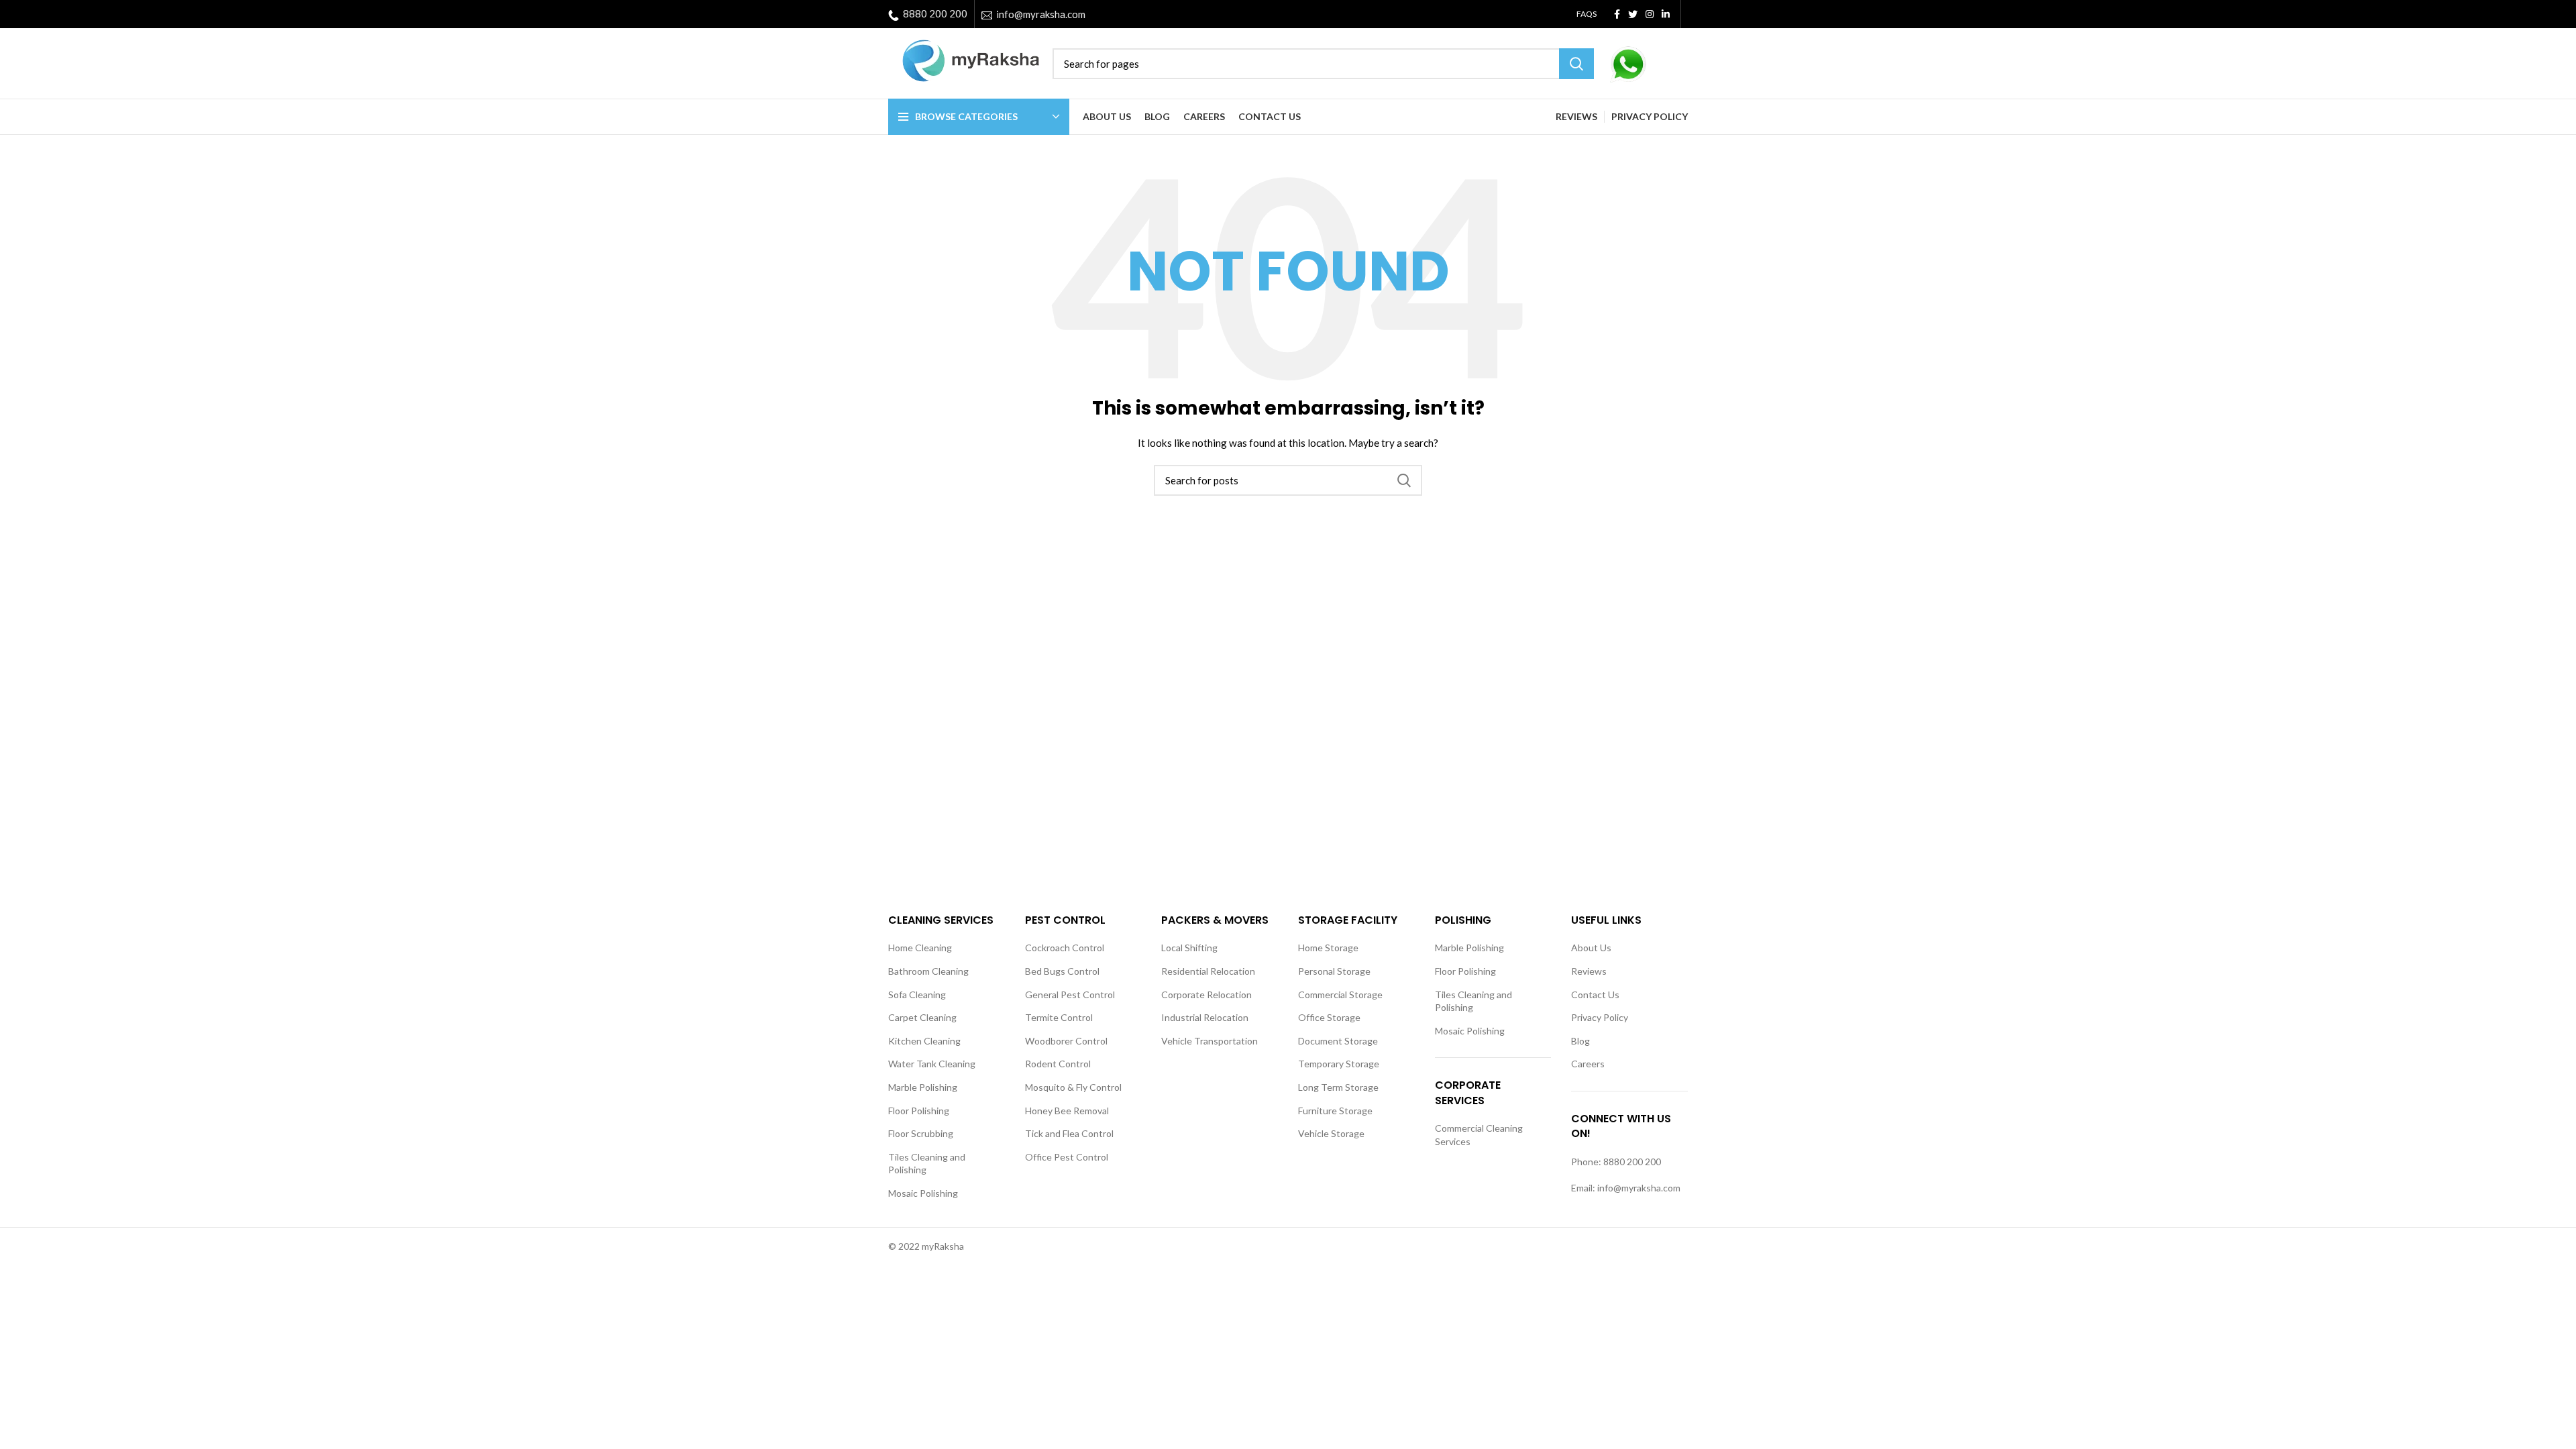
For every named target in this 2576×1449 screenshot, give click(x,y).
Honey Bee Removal (1067, 1111)
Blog (1580, 1041)
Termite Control (1059, 1017)
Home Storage (1328, 948)
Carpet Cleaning (922, 1017)
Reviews (1589, 971)
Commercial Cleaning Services (1479, 1135)
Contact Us (1595, 995)
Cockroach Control (1065, 948)
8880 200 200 (935, 13)
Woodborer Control (1066, 1041)
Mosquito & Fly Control (1073, 1087)
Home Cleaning (920, 948)
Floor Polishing (919, 1111)
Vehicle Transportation (1210, 1041)
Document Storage (1338, 1041)
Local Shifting (1189, 948)
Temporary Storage (1339, 1064)
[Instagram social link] (1650, 14)
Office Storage (1329, 1017)
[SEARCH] (1576, 64)
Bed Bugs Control (1062, 971)
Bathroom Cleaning (928, 971)
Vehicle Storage (1331, 1133)
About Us (1591, 948)
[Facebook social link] (1617, 14)
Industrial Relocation (1205, 1017)
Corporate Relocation (1206, 995)
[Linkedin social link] (1666, 14)
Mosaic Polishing (923, 1193)
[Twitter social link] (1633, 14)
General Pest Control (1070, 995)
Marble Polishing (923, 1087)
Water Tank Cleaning (932, 1064)
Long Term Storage (1338, 1087)
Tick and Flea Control (1069, 1133)
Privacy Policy (1600, 1017)
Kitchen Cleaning (924, 1041)
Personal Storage (1334, 971)
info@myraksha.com (1041, 14)
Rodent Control (1058, 1064)
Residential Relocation (1208, 971)
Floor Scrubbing (921, 1133)
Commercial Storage (1340, 995)
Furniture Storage (1335, 1111)
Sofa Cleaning (917, 995)
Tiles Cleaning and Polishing (927, 1164)
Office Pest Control (1067, 1157)
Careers (1588, 1064)
